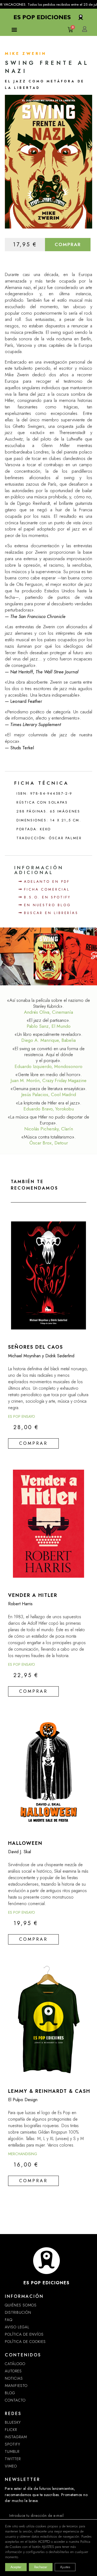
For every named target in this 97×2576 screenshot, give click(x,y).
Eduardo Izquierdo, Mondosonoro (48, 1066)
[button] (14, 29)
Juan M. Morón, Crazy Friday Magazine (48, 1080)
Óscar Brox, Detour (49, 1143)
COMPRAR (68, 244)
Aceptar (16, 2567)
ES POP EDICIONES (46, 2283)
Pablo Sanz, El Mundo (49, 1026)
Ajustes (65, 2567)
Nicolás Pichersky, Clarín (49, 1129)
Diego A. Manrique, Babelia (48, 1040)
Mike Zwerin (26, 53)
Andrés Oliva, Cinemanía (48, 1012)
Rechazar (41, 2567)
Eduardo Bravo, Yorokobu (49, 1109)
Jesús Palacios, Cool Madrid (49, 1094)
